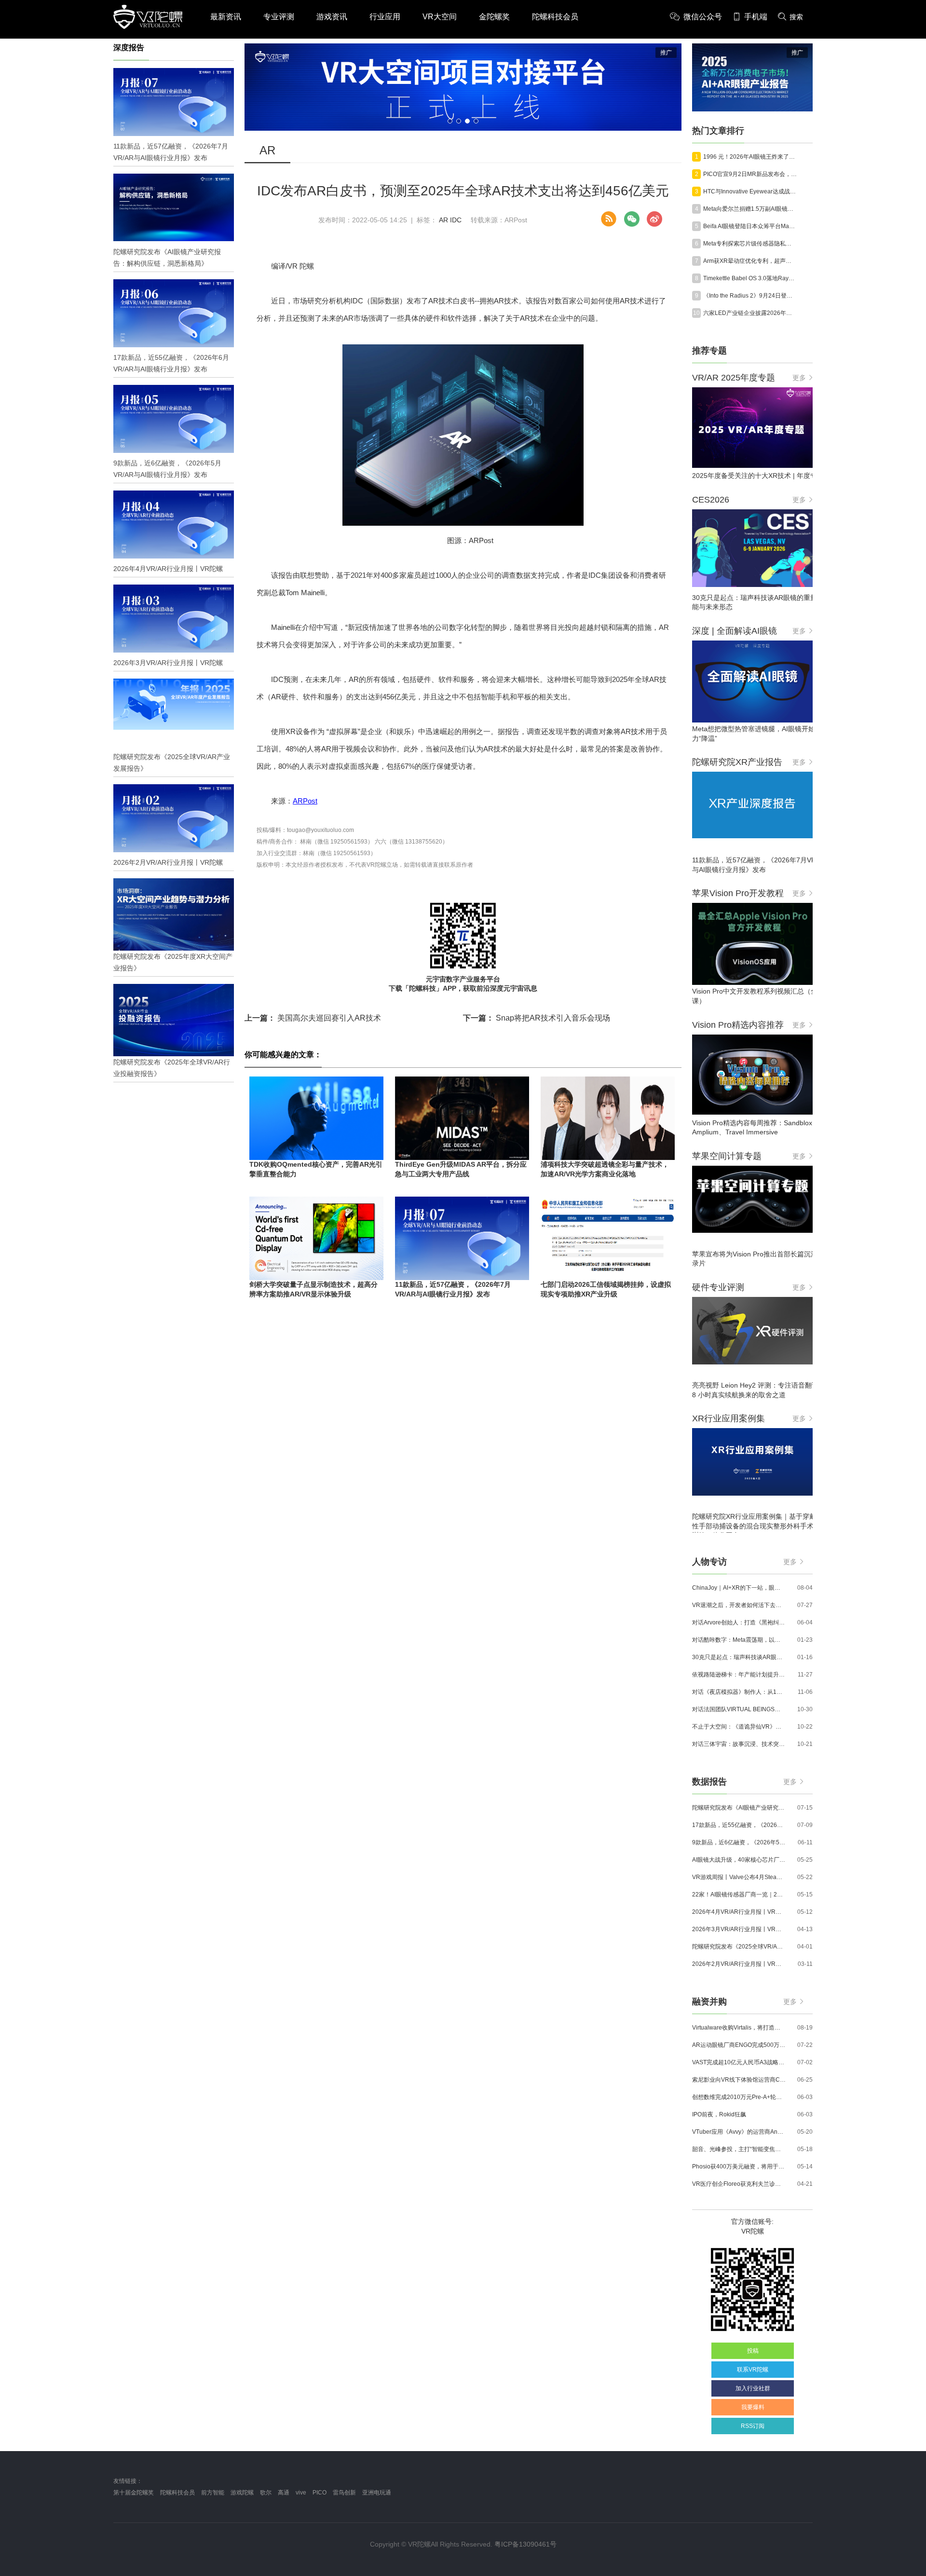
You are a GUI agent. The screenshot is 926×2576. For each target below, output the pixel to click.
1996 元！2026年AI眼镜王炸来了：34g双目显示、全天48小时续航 (750, 157)
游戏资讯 (332, 17)
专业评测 (279, 17)
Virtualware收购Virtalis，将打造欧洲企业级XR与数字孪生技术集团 (739, 2028)
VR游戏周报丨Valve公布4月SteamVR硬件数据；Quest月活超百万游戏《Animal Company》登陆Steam (739, 1877)
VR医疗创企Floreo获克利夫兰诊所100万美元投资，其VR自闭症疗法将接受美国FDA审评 (739, 2184)
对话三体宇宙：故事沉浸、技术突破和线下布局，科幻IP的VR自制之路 (739, 1744)
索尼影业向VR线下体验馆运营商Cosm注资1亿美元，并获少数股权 (739, 2080)
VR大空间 (440, 17)
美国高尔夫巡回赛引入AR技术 (313, 1018)
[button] (450, 121)
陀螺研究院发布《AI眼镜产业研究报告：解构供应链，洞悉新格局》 (739, 1808)
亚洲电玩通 (377, 2493)
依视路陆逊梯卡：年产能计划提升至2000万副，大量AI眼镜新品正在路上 (739, 1675)
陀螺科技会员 (555, 17)
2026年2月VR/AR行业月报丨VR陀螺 (739, 1964)
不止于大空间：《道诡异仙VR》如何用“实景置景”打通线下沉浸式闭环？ (739, 1727)
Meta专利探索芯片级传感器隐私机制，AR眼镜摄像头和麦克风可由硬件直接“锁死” (750, 244)
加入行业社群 (753, 2388)
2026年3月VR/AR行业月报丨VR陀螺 (739, 1929)
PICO (320, 2493)
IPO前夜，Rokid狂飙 (719, 2114)
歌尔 (266, 2493)
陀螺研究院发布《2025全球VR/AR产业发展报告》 (739, 1947)
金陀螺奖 (494, 17)
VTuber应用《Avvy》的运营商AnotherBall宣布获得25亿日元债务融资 (739, 2132)
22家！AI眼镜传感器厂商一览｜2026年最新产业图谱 (739, 1895)
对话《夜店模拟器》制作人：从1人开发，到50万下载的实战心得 (739, 1692)
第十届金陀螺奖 (134, 2493)
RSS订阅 (753, 2426)
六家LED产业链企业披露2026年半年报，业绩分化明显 (750, 313)
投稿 (753, 2351)
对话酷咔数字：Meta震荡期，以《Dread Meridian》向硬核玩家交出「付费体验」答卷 (739, 1640)
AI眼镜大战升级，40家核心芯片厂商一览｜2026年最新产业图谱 (739, 1860)
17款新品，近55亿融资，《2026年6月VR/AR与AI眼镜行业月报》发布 (739, 1825)
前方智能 (213, 2493)
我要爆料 (753, 2407)
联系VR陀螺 (753, 2370)
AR (443, 220)
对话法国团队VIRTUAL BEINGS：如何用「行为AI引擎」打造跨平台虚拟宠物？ (739, 1709)
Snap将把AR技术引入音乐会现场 (537, 1018)
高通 (284, 2493)
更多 (799, 378)
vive (301, 2493)
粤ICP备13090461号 (525, 2544)
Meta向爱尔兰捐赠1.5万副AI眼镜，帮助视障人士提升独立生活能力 (750, 209)
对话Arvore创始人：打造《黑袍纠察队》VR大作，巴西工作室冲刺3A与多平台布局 (739, 1622)
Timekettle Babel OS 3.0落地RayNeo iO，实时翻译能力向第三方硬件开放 (750, 278)
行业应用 (385, 17)
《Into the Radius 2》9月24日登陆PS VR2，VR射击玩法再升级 (750, 296)
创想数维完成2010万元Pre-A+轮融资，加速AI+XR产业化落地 (739, 2097)
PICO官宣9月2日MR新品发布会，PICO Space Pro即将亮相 (750, 174)
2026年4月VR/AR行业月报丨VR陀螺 (739, 1912)
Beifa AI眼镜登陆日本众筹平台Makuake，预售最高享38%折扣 (750, 226)
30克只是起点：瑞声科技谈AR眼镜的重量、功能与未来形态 (739, 1657)
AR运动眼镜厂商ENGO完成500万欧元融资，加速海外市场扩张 (739, 2045)
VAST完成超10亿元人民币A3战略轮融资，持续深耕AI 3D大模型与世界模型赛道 (739, 2062)
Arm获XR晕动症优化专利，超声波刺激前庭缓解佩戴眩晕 (750, 261)
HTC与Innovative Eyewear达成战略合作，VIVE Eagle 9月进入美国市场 (750, 191)
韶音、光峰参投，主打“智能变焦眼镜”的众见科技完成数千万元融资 (739, 2149)
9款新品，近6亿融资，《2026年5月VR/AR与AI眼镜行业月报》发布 (739, 1842)
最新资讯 (226, 17)
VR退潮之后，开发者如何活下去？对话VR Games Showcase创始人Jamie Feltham (739, 1605)
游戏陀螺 (242, 2493)
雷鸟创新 (344, 2493)
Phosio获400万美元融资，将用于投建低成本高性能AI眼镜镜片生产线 (739, 2167)
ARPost (305, 801)
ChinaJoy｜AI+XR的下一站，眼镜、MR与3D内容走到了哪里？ (739, 1588)
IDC (456, 220)
